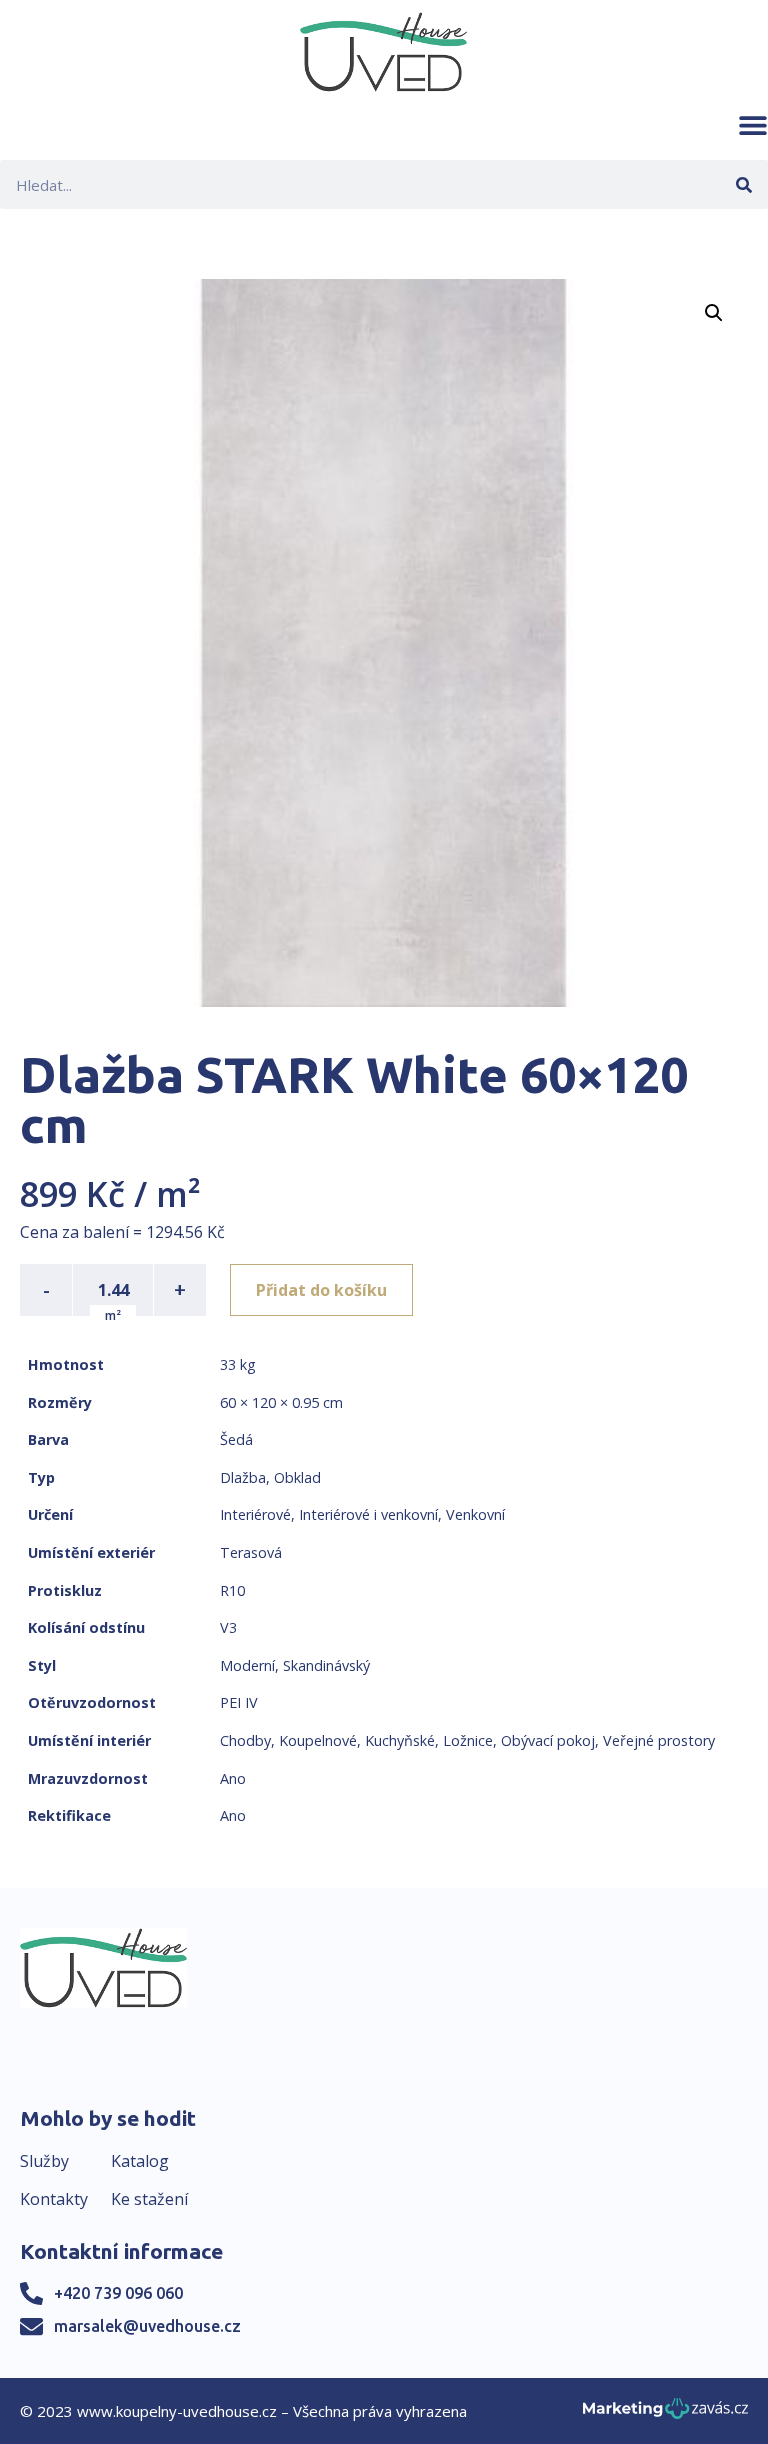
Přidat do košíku (321, 1290)
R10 (232, 1590)
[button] (753, 125)
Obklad (297, 1477)
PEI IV (239, 1702)
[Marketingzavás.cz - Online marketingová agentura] (665, 2414)
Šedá (236, 1439)
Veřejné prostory (659, 1740)
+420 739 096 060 (118, 2293)
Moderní (247, 1665)
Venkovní (475, 1514)
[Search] (743, 184)
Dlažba (243, 1477)
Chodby (245, 1740)
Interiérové (255, 1514)
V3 (228, 1627)
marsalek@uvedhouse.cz (147, 2326)
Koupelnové (318, 1740)
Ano (233, 1778)
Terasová (251, 1552)
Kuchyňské (400, 1740)
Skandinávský (326, 1665)
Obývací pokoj (548, 1740)
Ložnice (468, 1740)
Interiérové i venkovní (368, 1514)
